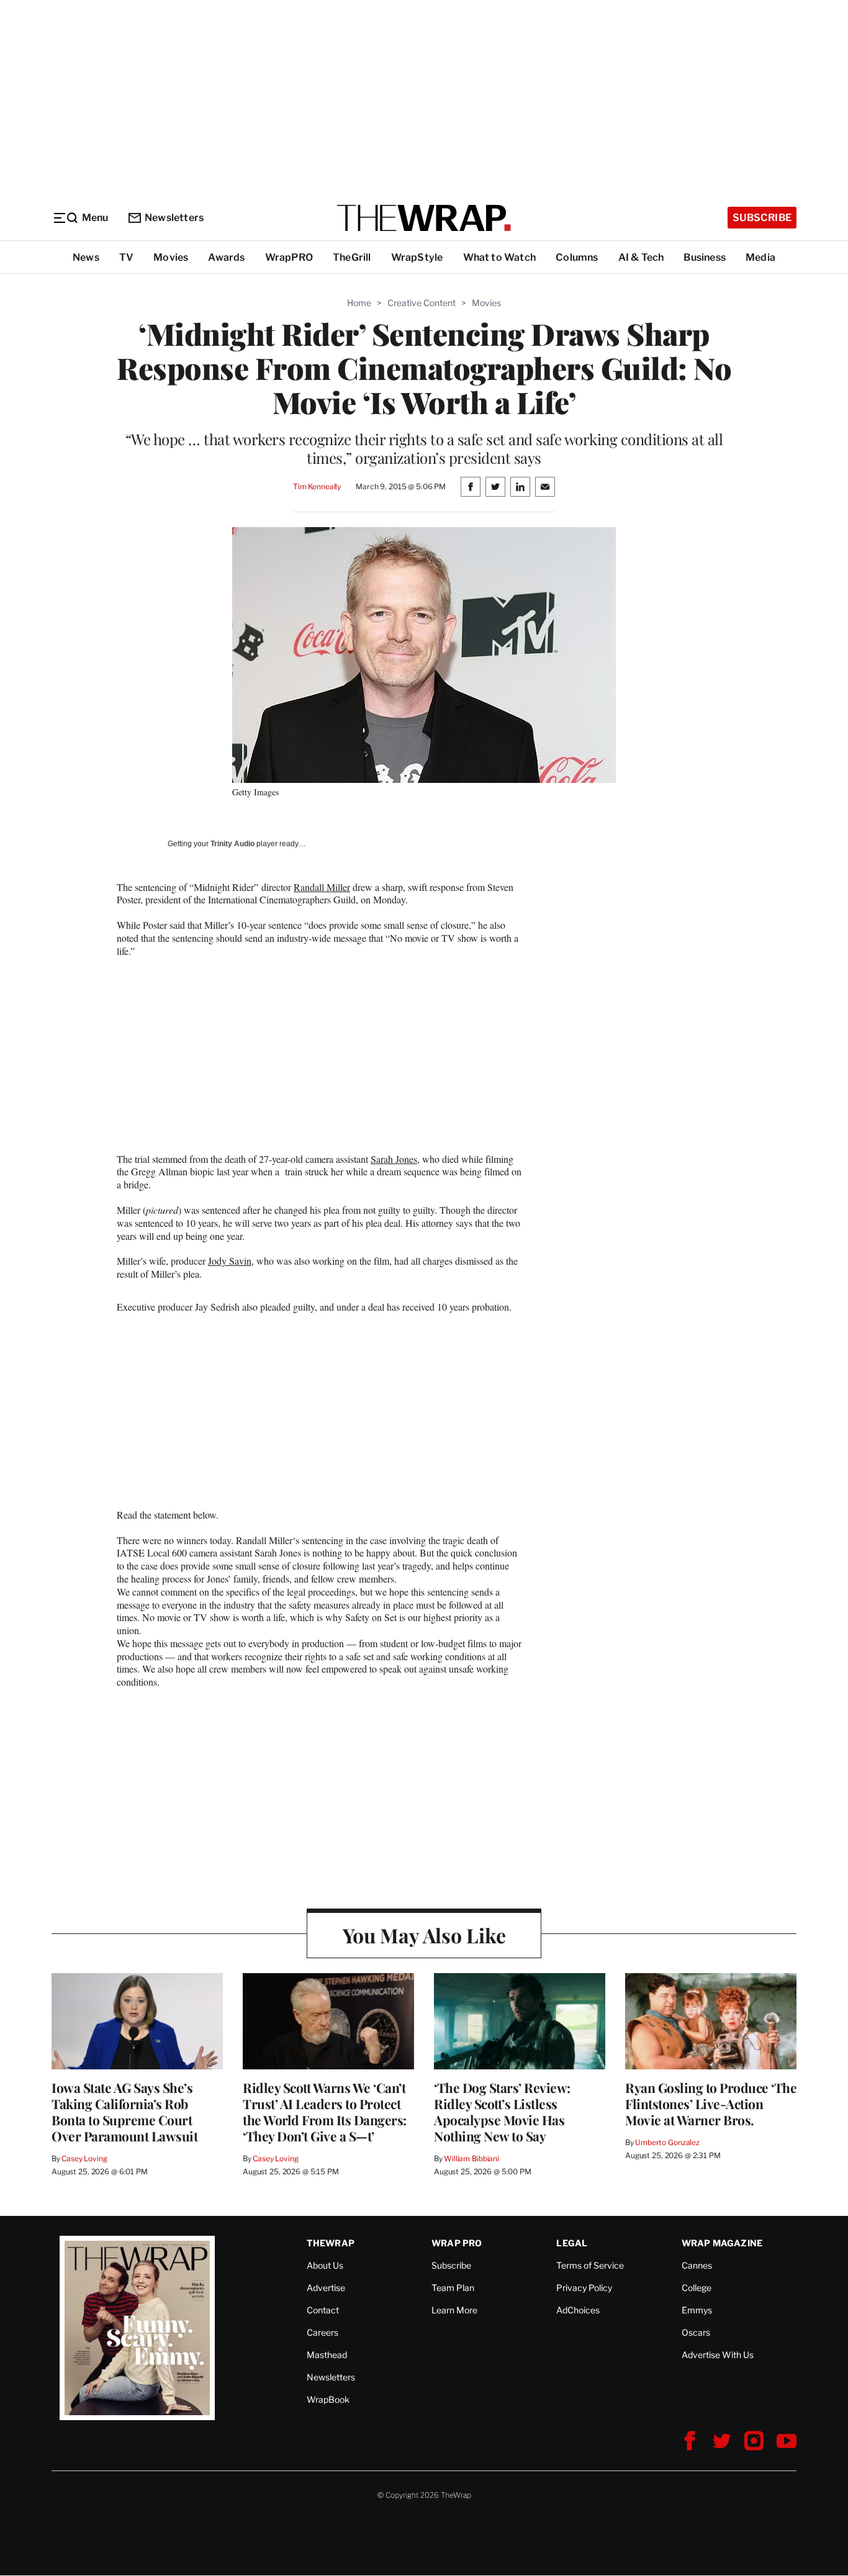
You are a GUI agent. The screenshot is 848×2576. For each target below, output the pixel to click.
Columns (577, 257)
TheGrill (352, 257)
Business (705, 257)
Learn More (454, 2310)
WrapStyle (417, 257)
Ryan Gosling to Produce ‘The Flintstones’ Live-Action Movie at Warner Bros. (711, 2104)
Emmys (697, 2310)
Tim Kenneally (317, 486)
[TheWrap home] (424, 218)
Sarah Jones (394, 1159)
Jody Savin (230, 1261)
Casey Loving (84, 2158)
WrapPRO (289, 257)
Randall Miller (322, 887)
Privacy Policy (584, 2288)
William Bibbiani (471, 2158)
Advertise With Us (718, 2355)
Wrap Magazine (722, 2243)
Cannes (697, 2265)
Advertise (326, 2288)
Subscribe (762, 218)
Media (760, 257)
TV (126, 257)
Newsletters (174, 218)
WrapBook (328, 2399)
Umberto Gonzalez (667, 2142)
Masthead (327, 2355)
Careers (323, 2332)
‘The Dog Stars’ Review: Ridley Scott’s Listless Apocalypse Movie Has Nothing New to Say (502, 2112)
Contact (323, 2310)
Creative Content (422, 303)
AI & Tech (641, 257)
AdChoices (578, 2310)
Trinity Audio (232, 844)
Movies (171, 257)
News (86, 257)
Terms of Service (590, 2265)
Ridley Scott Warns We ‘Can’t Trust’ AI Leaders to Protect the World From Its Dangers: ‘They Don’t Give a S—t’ (325, 2112)
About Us (325, 2265)
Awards (226, 257)
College (697, 2288)
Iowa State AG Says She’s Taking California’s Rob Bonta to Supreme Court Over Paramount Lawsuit (124, 2112)
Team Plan (453, 2288)
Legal (572, 2243)
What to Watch (500, 257)
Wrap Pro (457, 2243)
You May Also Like (424, 1935)
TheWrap (331, 2243)
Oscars (696, 2332)
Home (359, 303)
